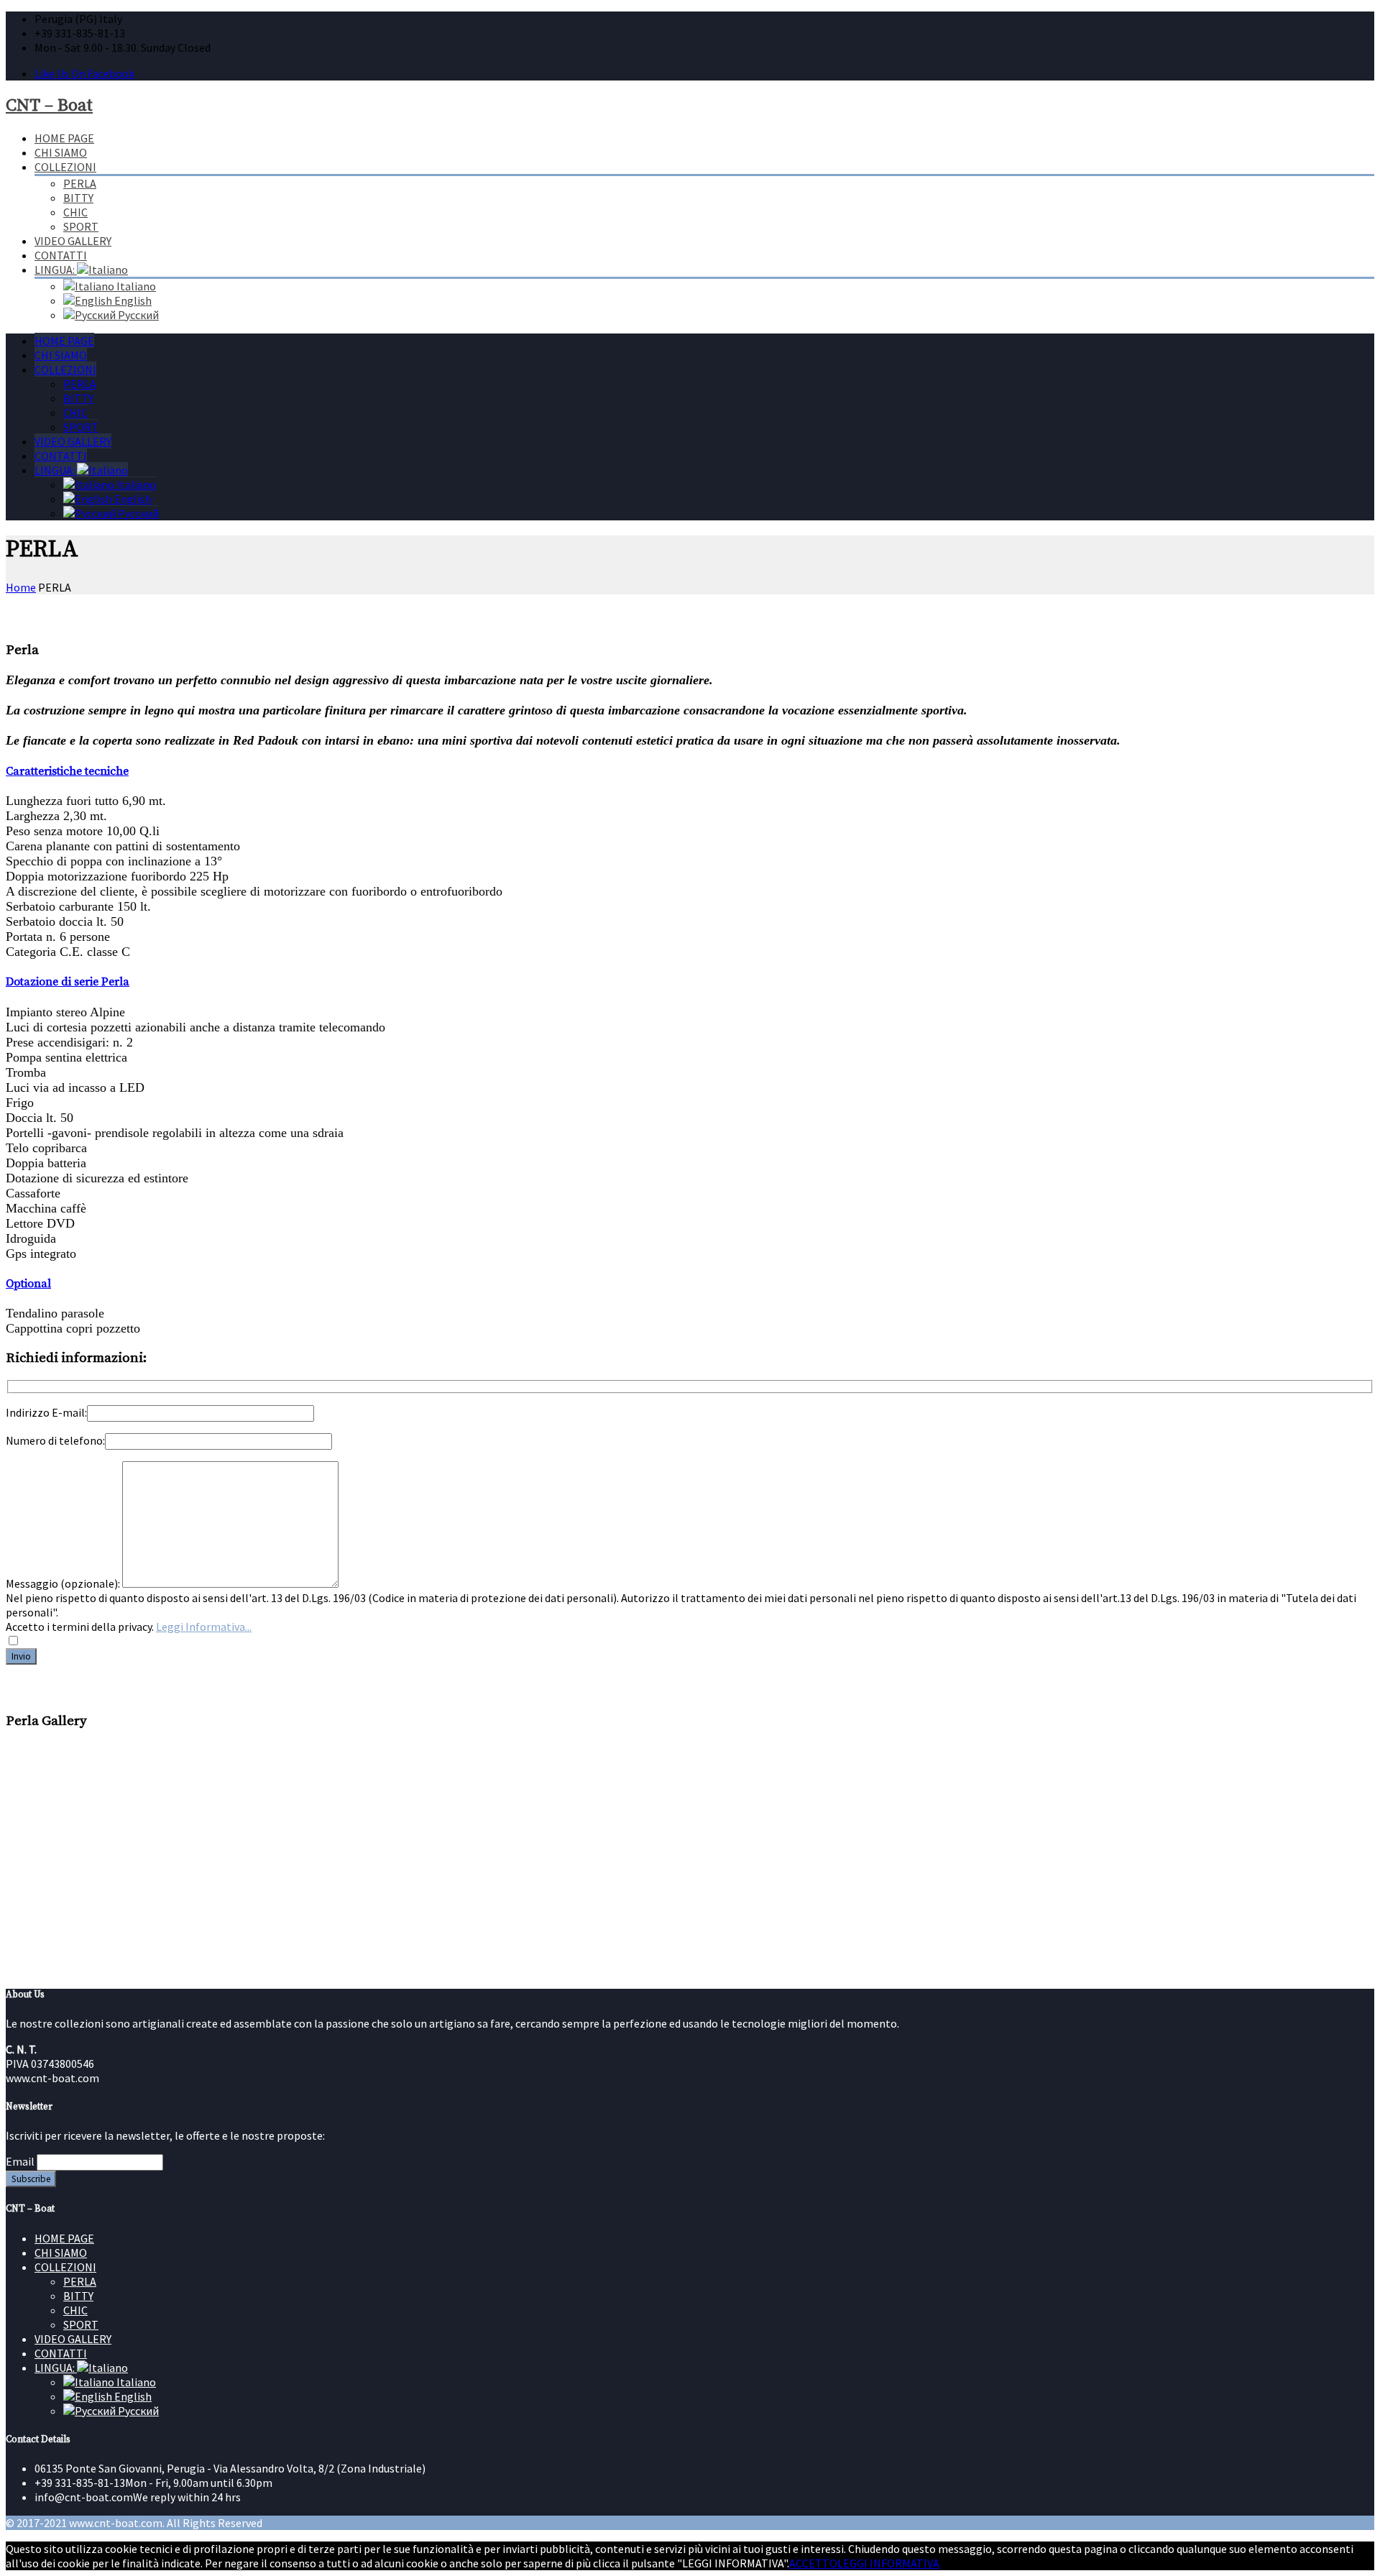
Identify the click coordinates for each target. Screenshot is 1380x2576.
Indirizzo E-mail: (46, 1412)
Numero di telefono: (55, 1440)
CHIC (75, 212)
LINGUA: (56, 270)
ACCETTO (813, 2563)
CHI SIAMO (61, 152)
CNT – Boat (49, 106)
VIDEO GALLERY (73, 241)
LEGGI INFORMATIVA (888, 2563)
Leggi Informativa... (204, 1627)
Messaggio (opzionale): (64, 1583)
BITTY (78, 198)
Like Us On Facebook (84, 73)
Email (20, 2161)
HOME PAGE (64, 138)
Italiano (135, 286)
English (132, 300)
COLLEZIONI (65, 167)
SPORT (81, 226)
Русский (137, 315)
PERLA (80, 183)
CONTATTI (61, 255)
